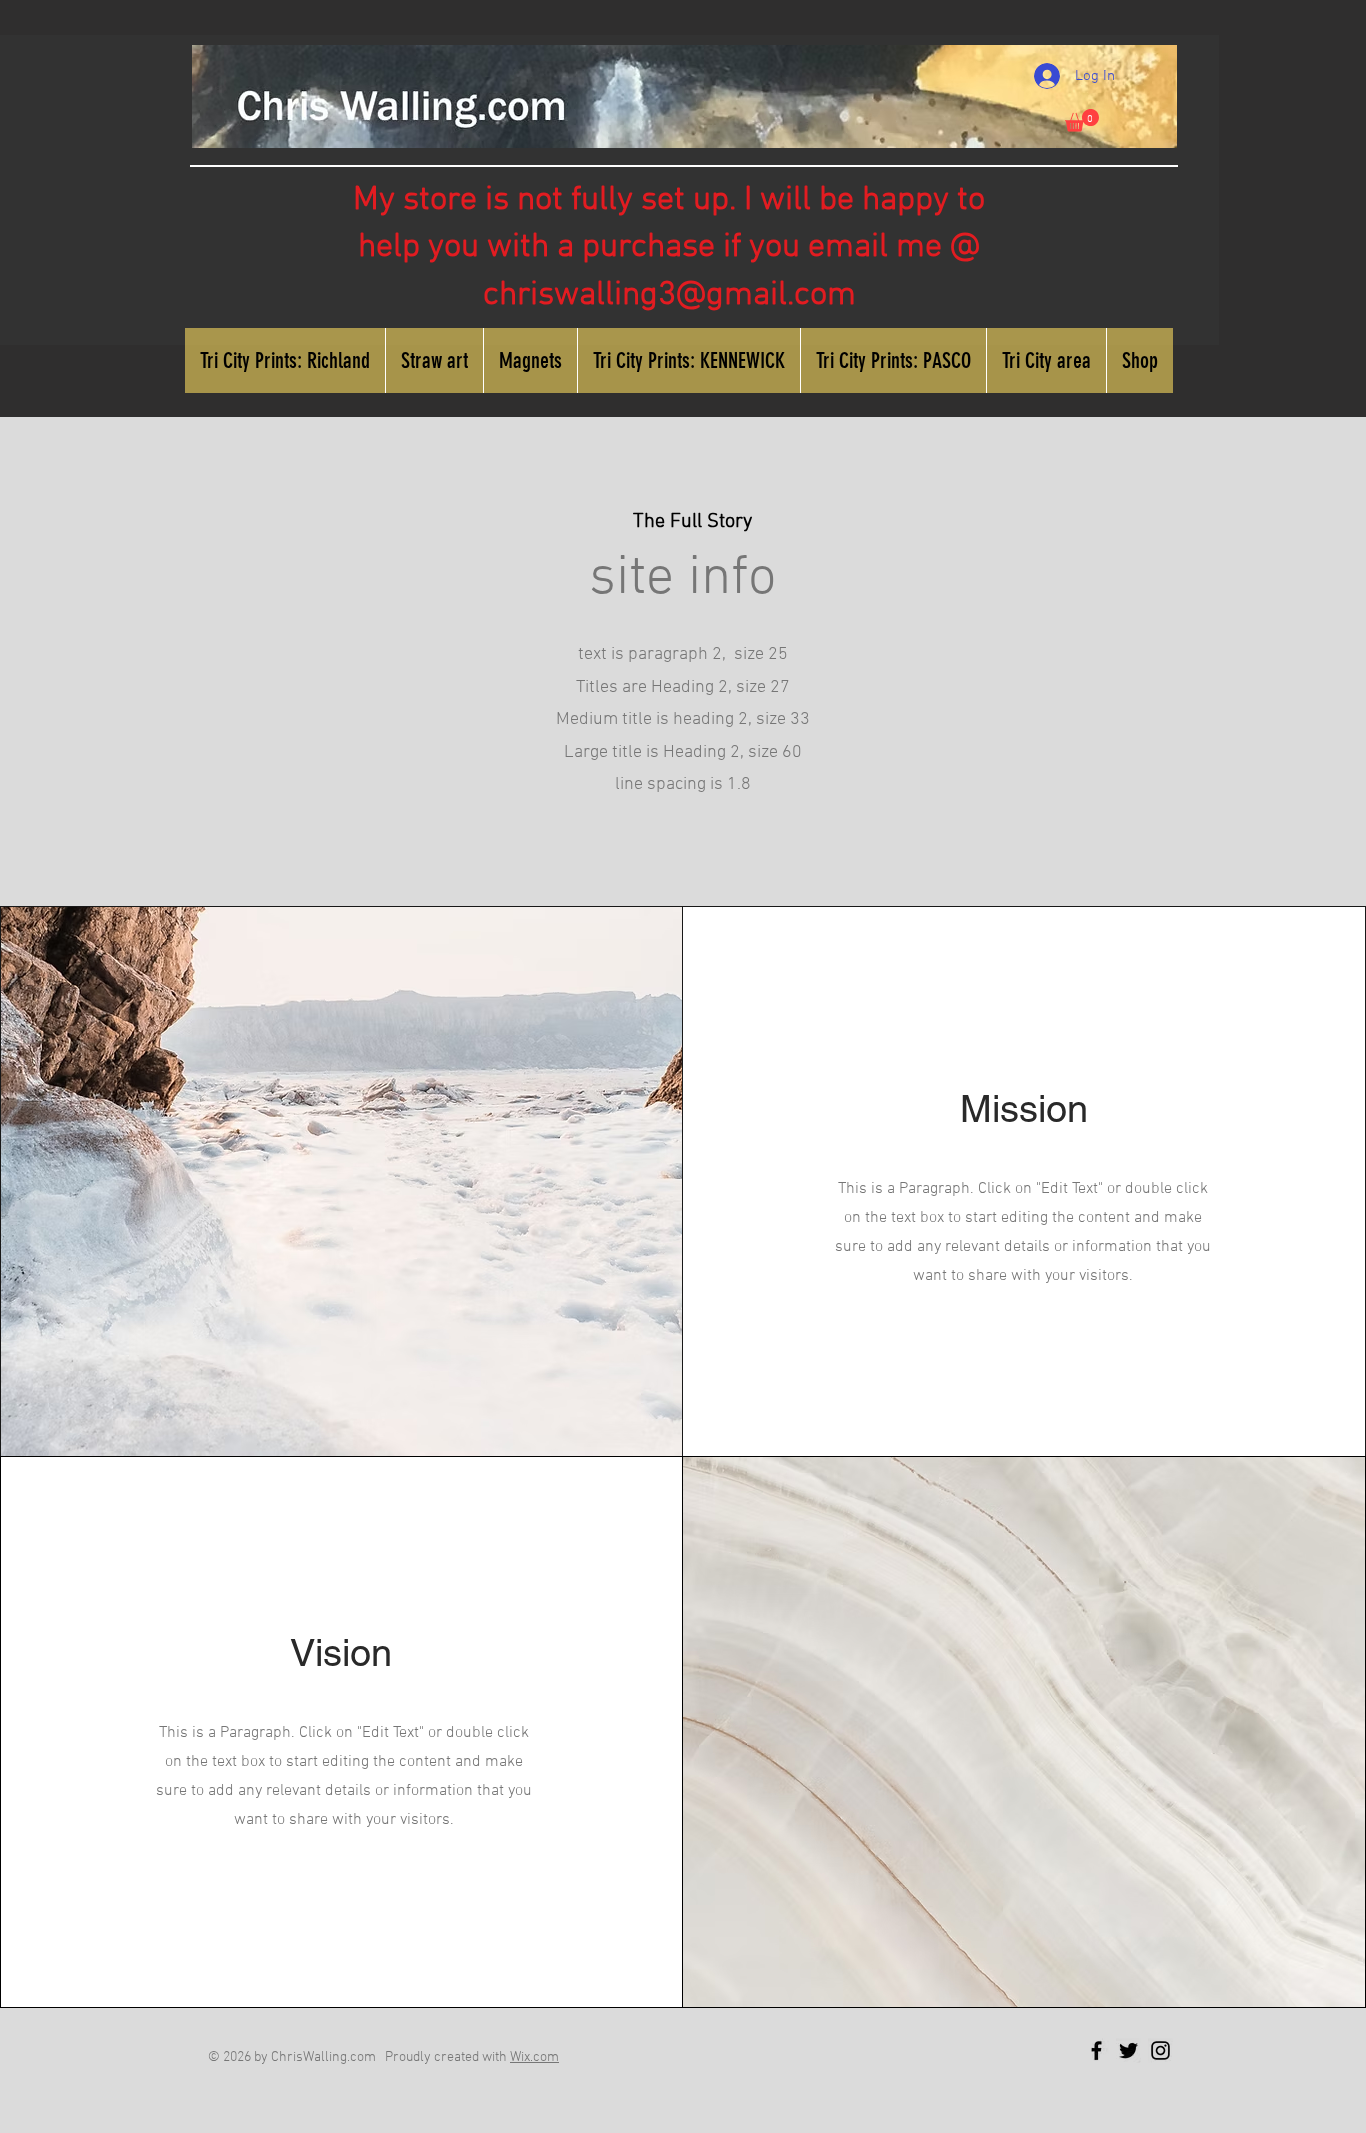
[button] (1082, 120)
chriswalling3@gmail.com (669, 295)
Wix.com (534, 2057)
